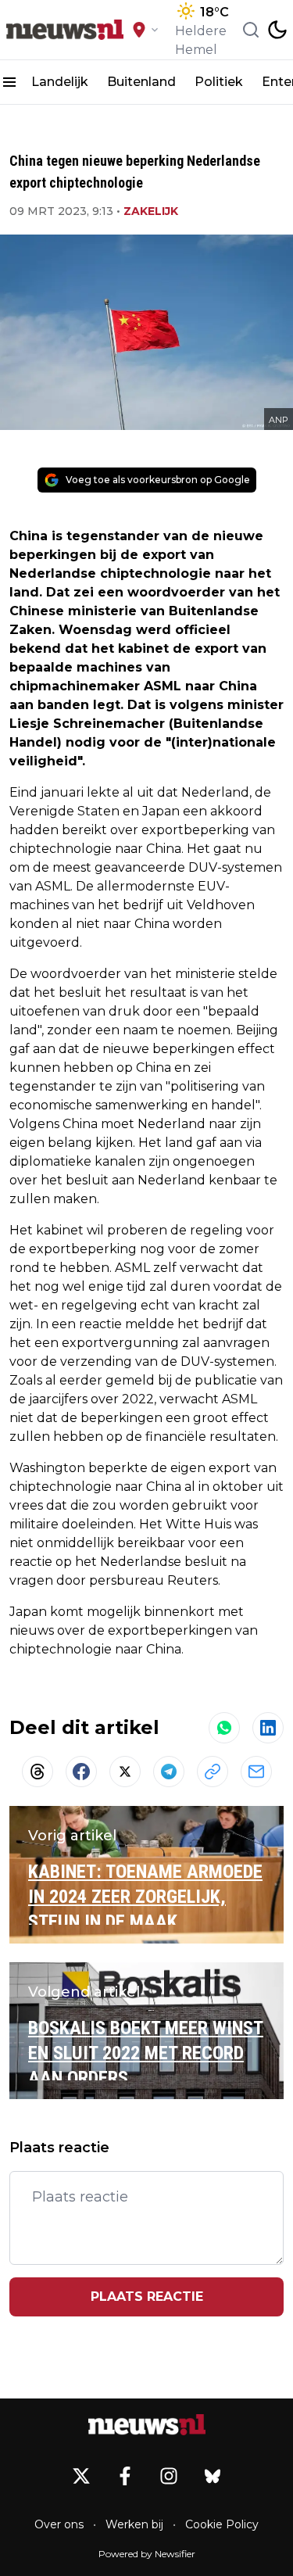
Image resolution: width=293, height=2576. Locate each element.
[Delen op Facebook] (81, 1772)
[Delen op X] (125, 1772)
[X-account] (81, 2476)
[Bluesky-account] (213, 2476)
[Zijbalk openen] (9, 82)
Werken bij (134, 2524)
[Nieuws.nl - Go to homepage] (147, 2425)
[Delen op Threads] (38, 1772)
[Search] (251, 30)
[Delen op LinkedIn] (268, 1728)
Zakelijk (151, 211)
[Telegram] (169, 1772)
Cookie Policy (222, 2524)
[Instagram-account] (169, 2476)
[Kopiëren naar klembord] (213, 1772)
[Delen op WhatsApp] (224, 1728)
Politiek (219, 82)
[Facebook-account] (125, 2476)
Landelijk (60, 82)
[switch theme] (277, 30)
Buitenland (141, 82)
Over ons (59, 2524)
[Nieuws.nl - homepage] (65, 30)
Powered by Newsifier (147, 2554)
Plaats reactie (147, 2297)
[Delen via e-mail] (256, 1772)
